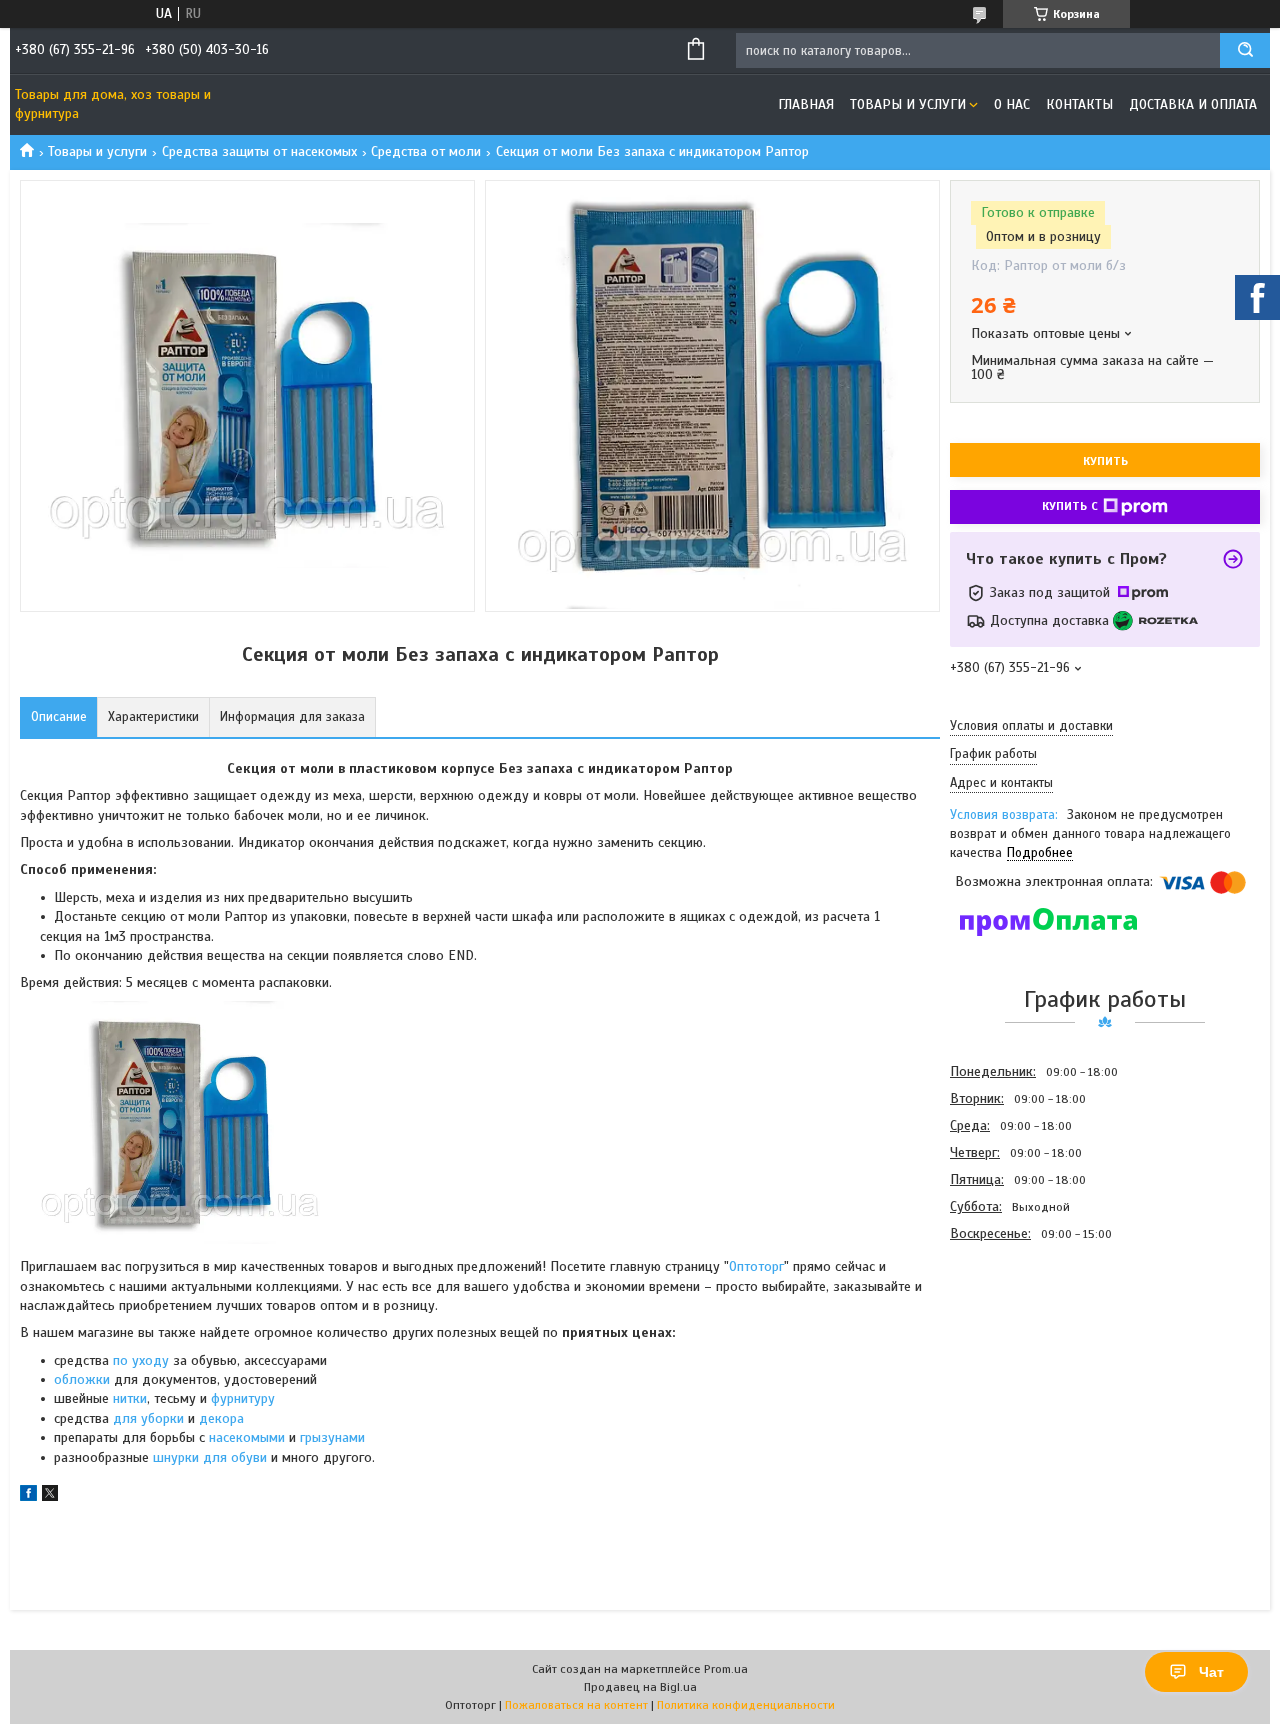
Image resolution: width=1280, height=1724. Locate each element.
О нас (1012, 104)
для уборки (148, 1418)
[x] (50, 1496)
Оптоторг (756, 1266)
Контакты (1079, 104)
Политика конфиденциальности (746, 1705)
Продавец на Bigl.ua (640, 1687)
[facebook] (28, 1496)
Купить (1105, 461)
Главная (806, 104)
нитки (130, 1398)
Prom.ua (726, 1669)
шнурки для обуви (210, 1457)
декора (221, 1418)
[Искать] (1245, 50)
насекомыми (247, 1437)
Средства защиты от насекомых (259, 151)
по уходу (143, 1360)
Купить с (1070, 506)
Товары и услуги (908, 104)
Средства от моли (426, 151)
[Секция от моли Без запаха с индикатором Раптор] (1021, 1355)
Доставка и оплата (1193, 104)
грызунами (332, 1437)
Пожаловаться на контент (576, 1705)
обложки (82, 1379)
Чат (1211, 1672)
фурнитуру (243, 1398)
